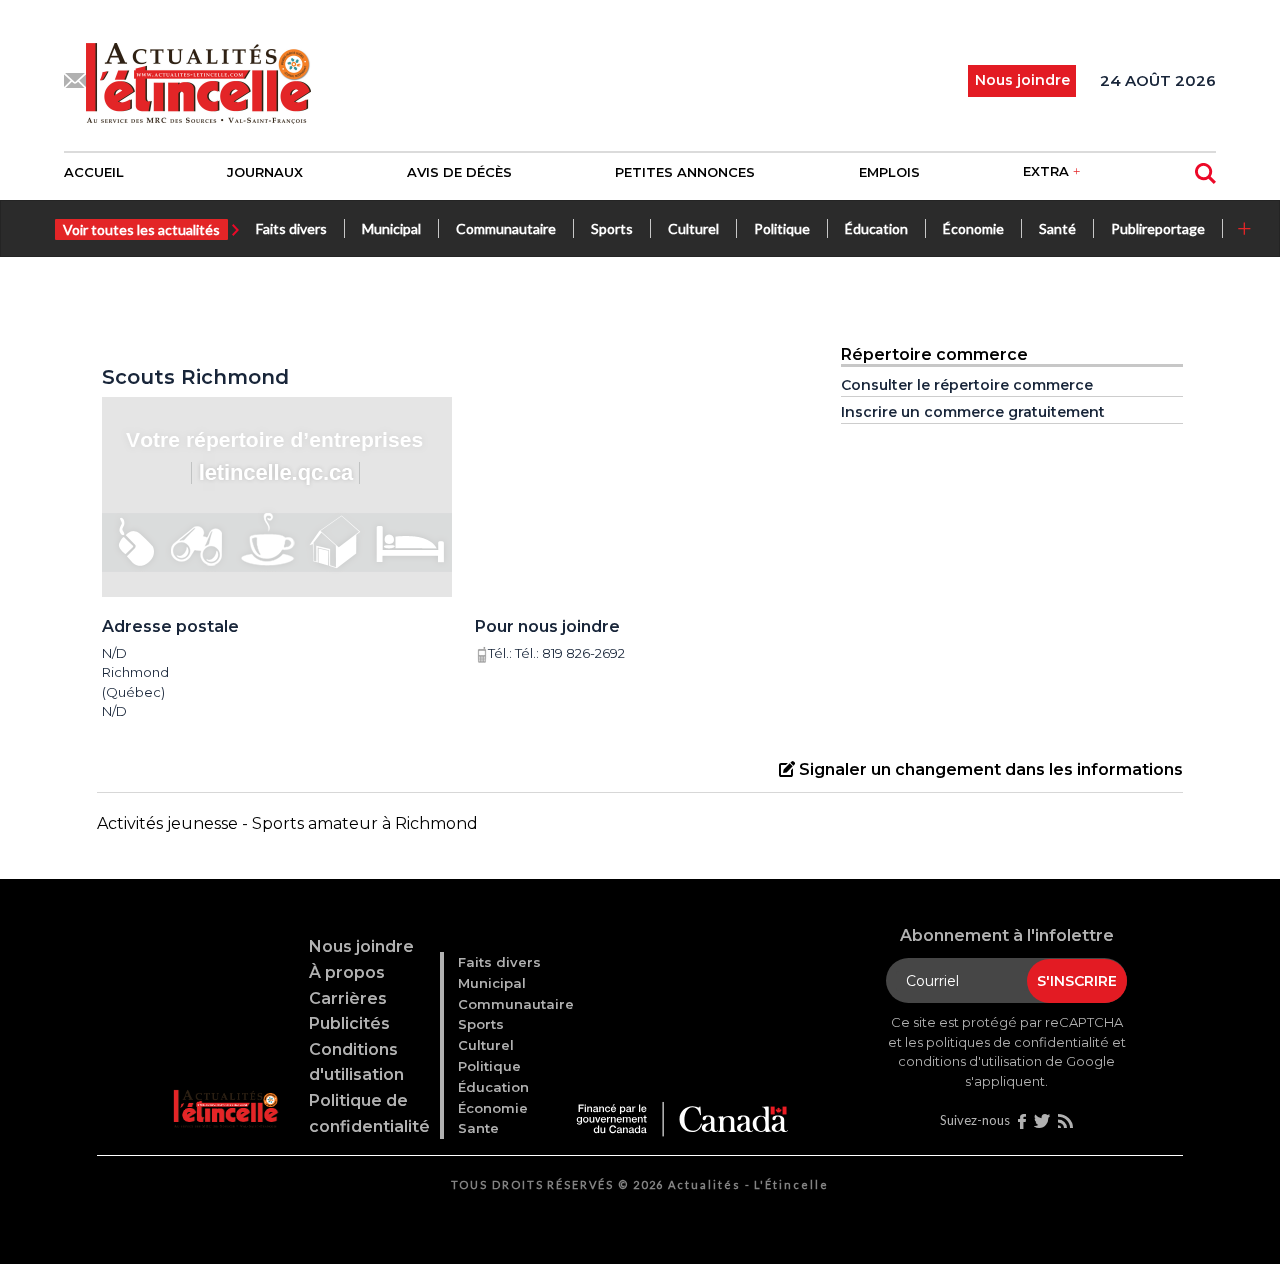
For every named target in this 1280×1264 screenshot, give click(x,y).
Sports (612, 228)
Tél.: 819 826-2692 (570, 653)
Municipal (391, 228)
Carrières (348, 998)
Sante (478, 1128)
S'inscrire (1077, 981)
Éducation (876, 228)
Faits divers (291, 228)
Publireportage (1158, 228)
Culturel (693, 228)
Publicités (349, 1023)
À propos (347, 972)
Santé (1057, 228)
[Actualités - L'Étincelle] (227, 1083)
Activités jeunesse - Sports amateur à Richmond (287, 823)
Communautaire (506, 228)
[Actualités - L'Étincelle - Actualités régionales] (198, 81)
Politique (782, 228)
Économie (973, 228)
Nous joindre (361, 946)
